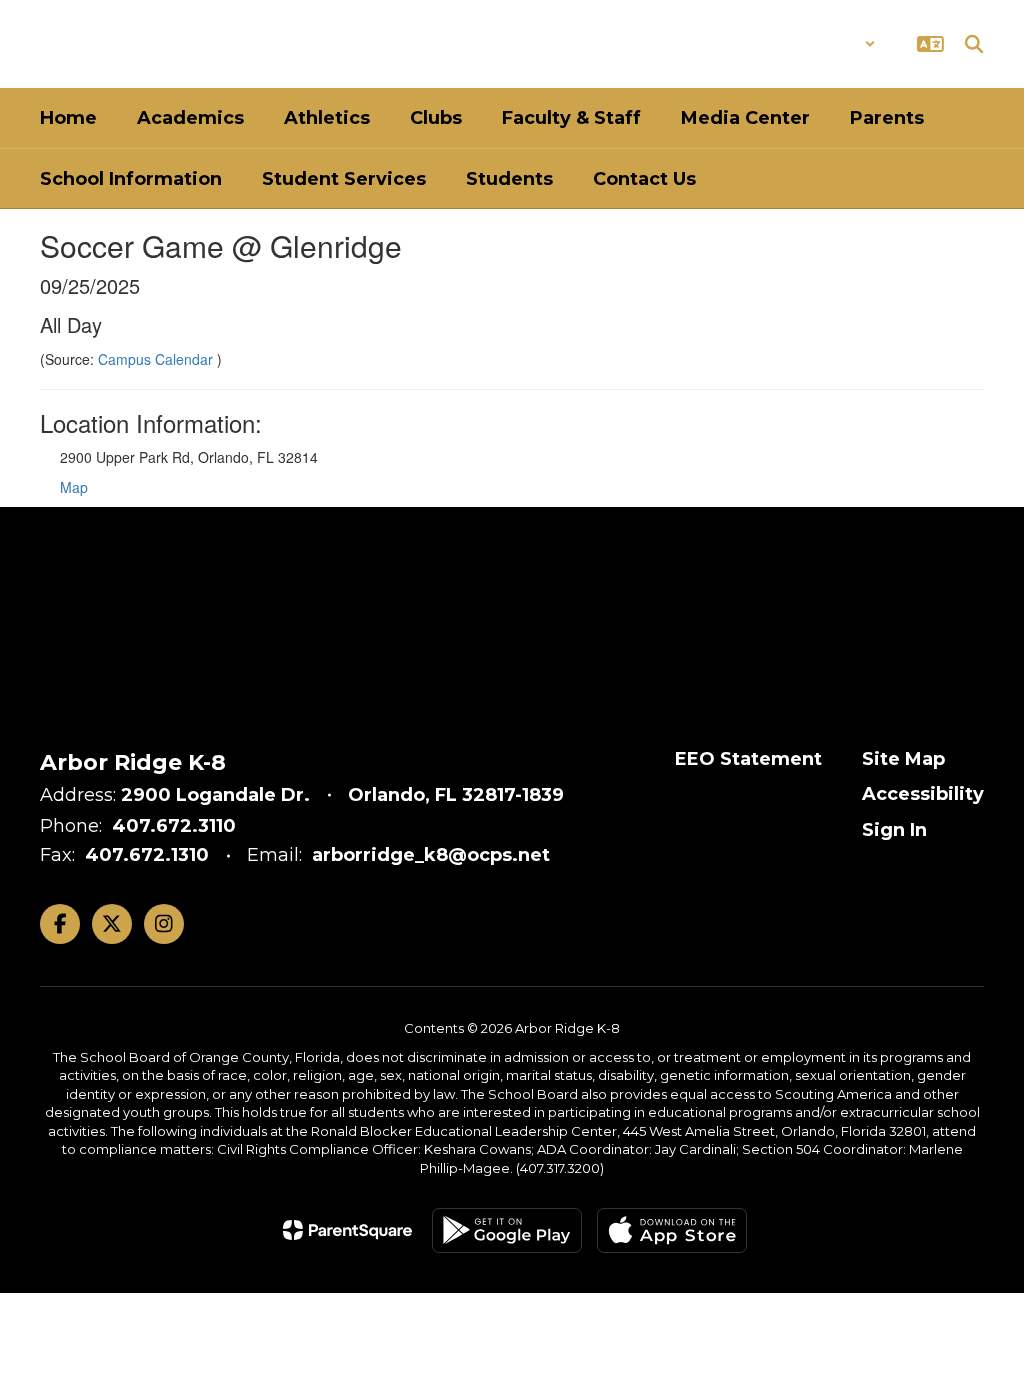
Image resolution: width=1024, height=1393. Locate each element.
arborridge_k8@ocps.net (431, 855)
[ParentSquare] (347, 1230)
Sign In (894, 830)
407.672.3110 (174, 826)
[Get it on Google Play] (507, 1230)
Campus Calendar (157, 359)
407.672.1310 (147, 855)
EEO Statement (748, 759)
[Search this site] (974, 44)
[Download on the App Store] (672, 1230)
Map (74, 487)
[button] (823, 44)
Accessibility (923, 794)
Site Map (903, 759)
